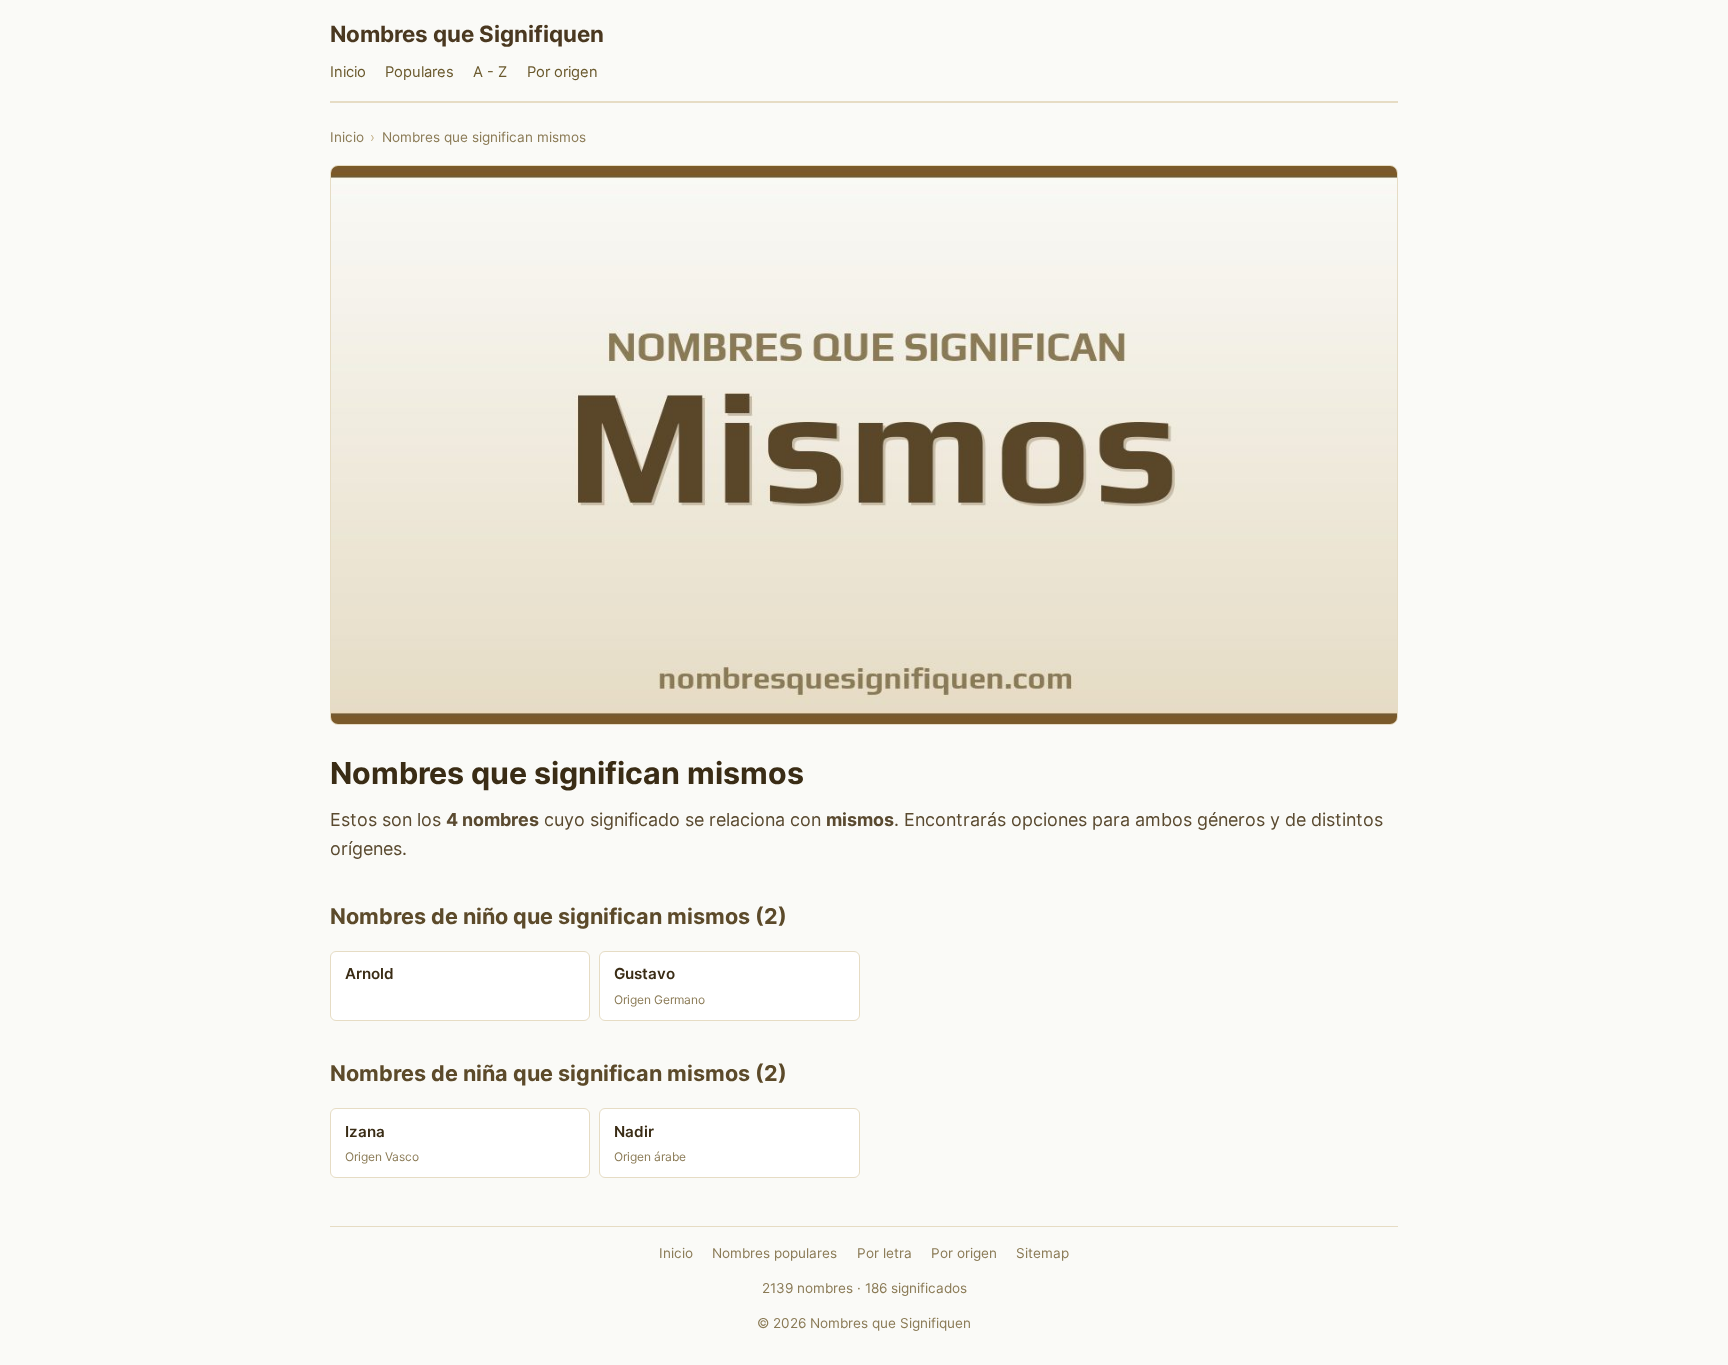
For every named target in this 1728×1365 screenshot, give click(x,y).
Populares (419, 72)
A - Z (490, 72)
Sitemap (1042, 1253)
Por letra (884, 1253)
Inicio (348, 72)
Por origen (562, 72)
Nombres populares (774, 1253)
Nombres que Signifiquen (467, 33)
